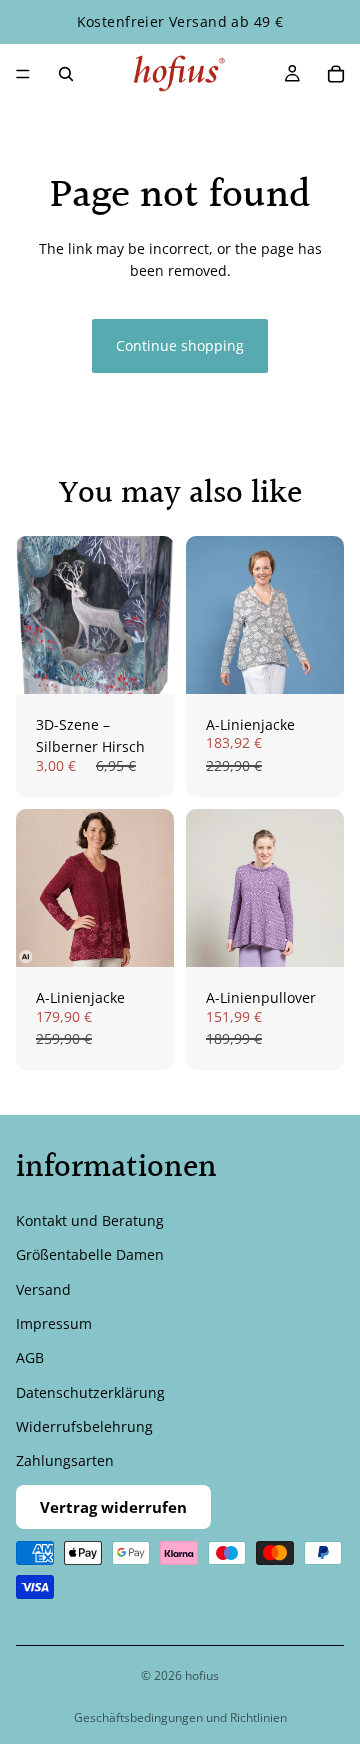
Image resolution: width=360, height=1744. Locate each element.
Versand (43, 1289)
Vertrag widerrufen (113, 1507)
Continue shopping (180, 345)
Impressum (54, 1323)
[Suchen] (66, 74)
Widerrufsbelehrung (84, 1426)
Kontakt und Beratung (90, 1220)
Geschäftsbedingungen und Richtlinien (180, 1717)
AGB (30, 1357)
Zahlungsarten (65, 1461)
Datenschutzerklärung (90, 1392)
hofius (202, 1675)
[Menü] (23, 74)
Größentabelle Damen (90, 1254)
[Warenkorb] (336, 74)
